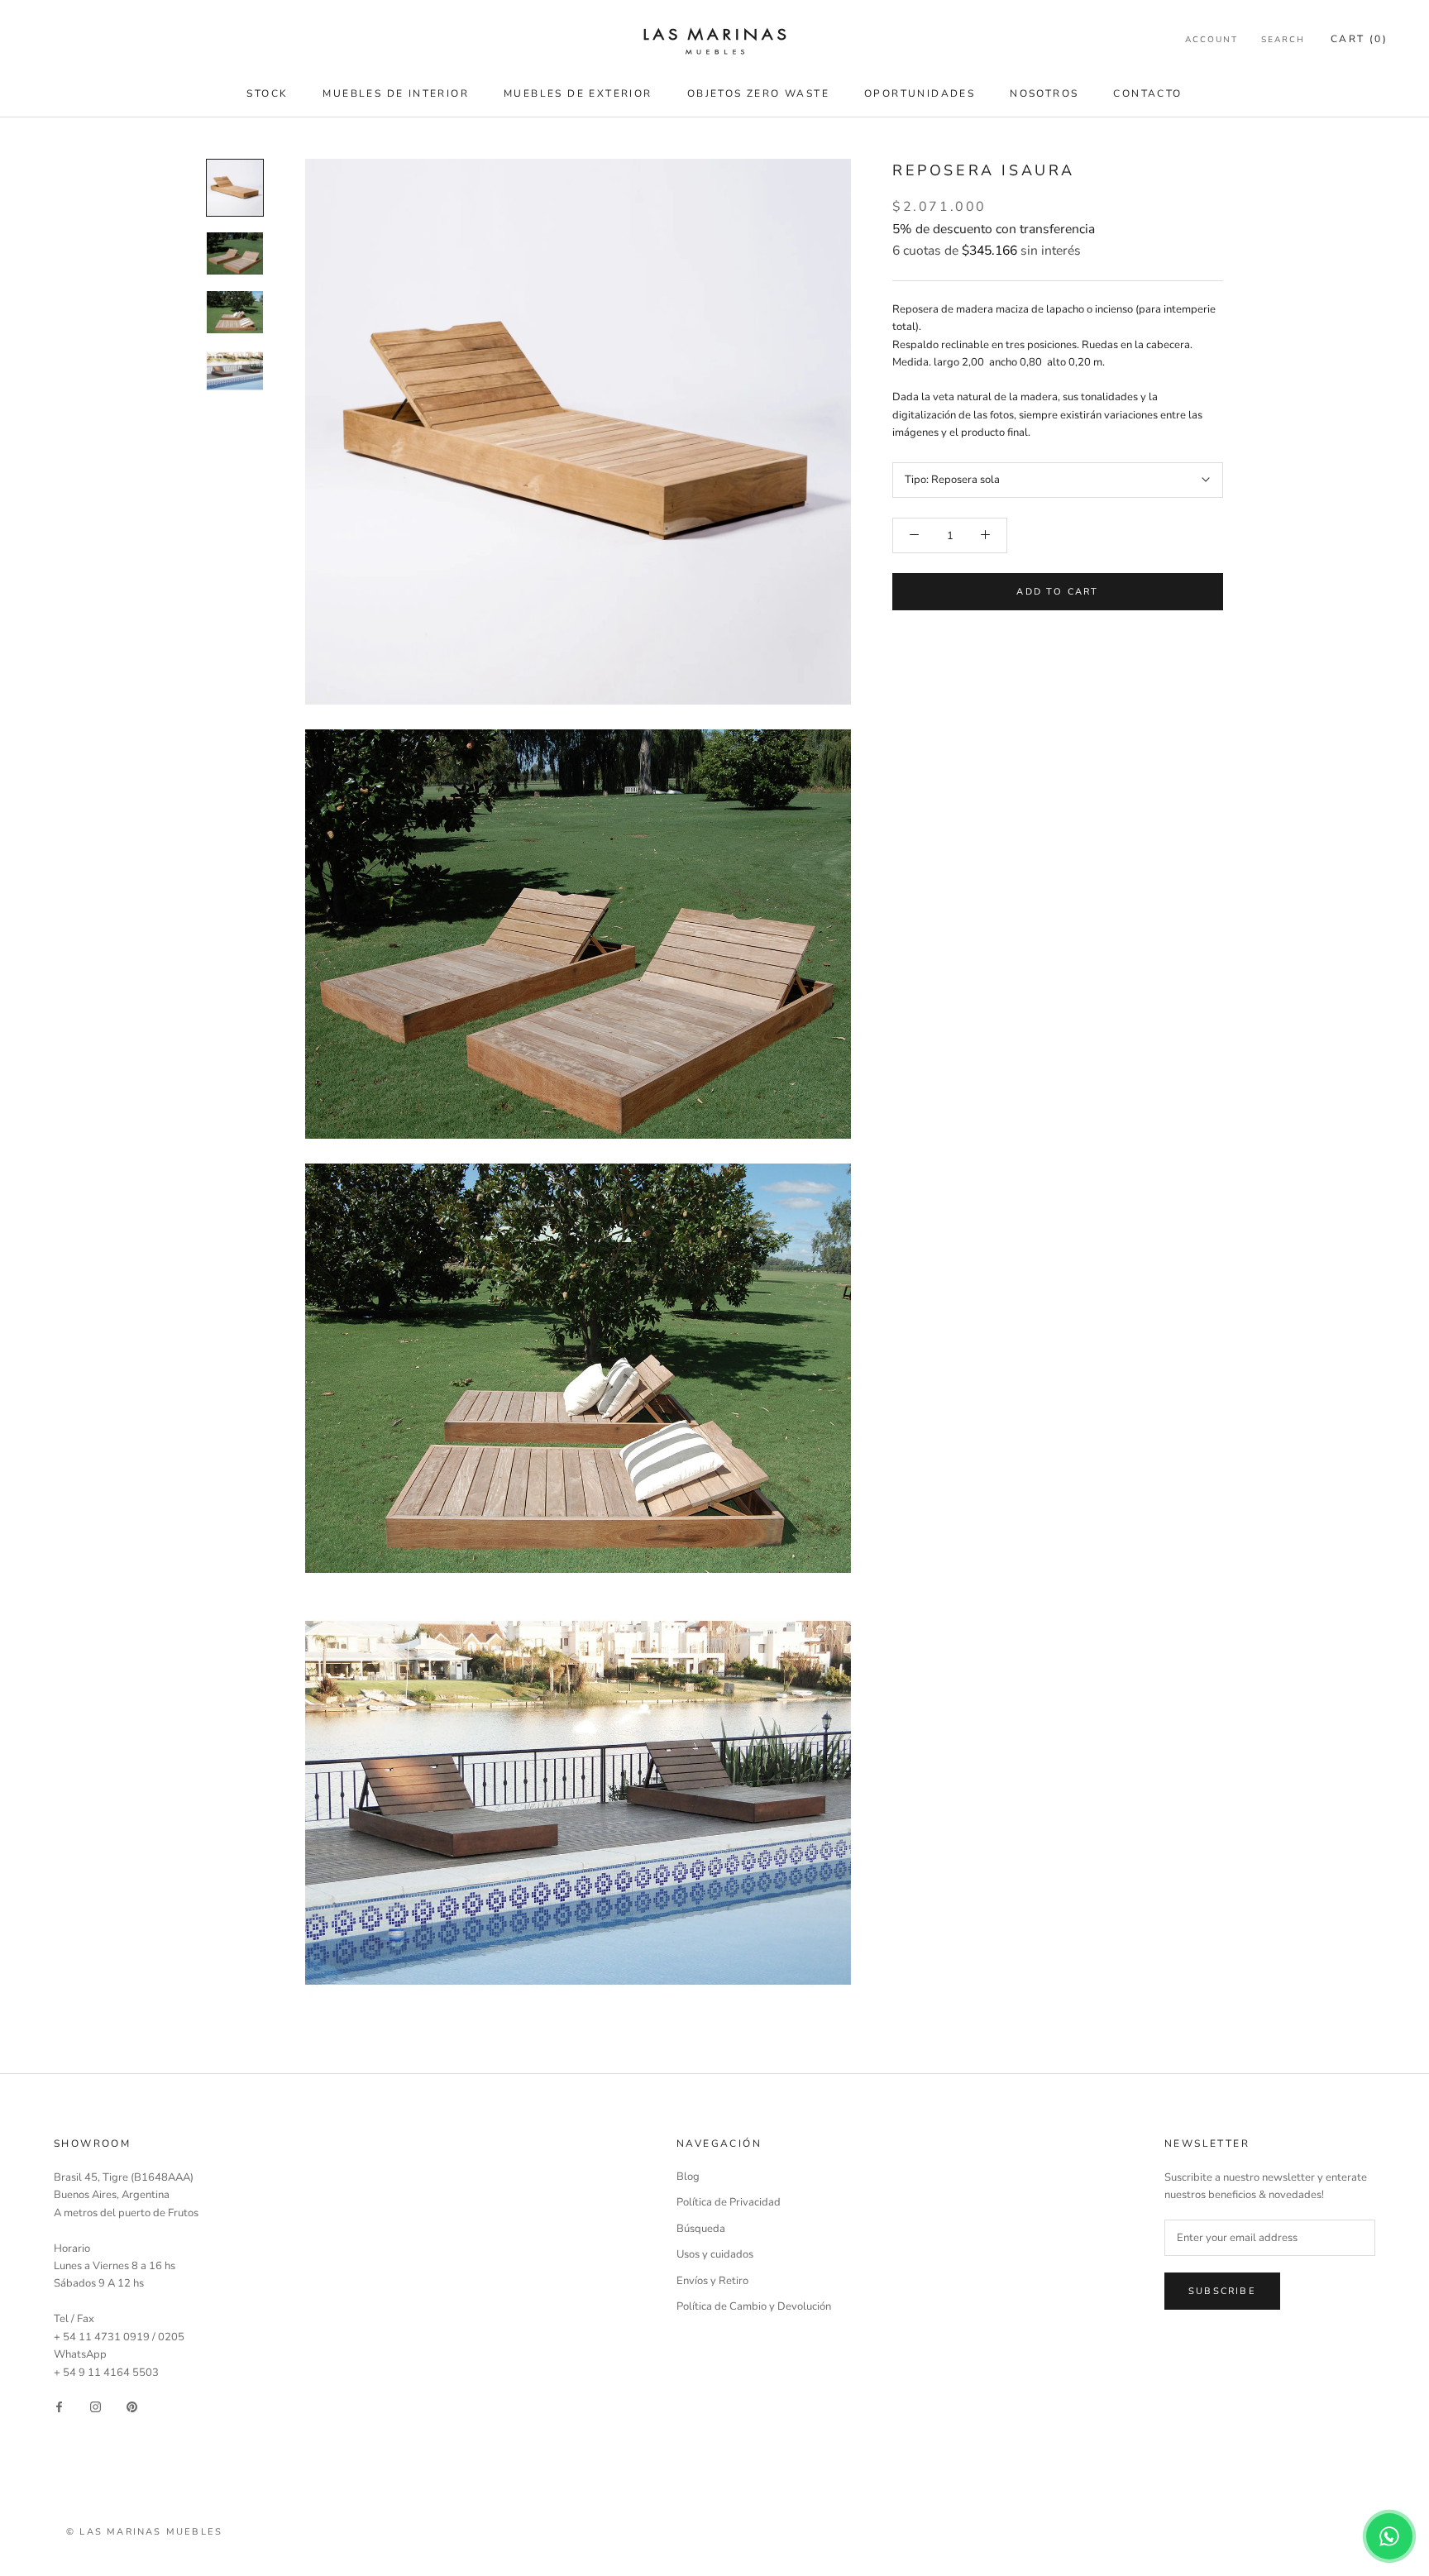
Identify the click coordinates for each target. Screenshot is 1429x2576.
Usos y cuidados (715, 2254)
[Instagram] (96, 2407)
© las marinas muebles (144, 2532)
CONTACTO (1147, 93)
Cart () (1359, 39)
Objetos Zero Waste (758, 93)
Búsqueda (701, 2229)
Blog (688, 2177)
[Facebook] (59, 2407)
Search (1283, 40)
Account (1212, 40)
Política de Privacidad (729, 2202)
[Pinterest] (132, 2407)
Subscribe (1222, 2291)
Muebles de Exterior (578, 93)
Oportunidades (920, 93)
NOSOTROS (1044, 93)
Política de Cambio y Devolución (754, 2306)
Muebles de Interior (396, 93)
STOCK (267, 93)
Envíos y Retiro (712, 2281)
